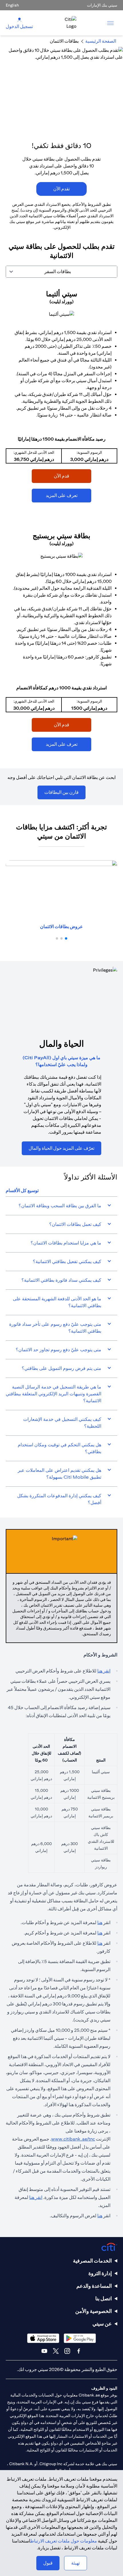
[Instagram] (67, 2351)
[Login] (19, 19)
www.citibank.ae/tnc (73, 2139)
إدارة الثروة (100, 2273)
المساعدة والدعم (94, 2286)
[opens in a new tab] (61, 314)
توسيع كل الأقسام (22, 1191)
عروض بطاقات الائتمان (61, 927)
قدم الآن (73, 476)
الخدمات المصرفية (92, 2261)
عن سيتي (102, 2324)
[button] (66, 938)
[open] (110, 23)
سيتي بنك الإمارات (102, 5)
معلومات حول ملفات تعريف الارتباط (64, 2541)
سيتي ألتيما (62, 294)
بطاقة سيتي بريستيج (61, 536)
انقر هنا (104, 1671)
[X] (56, 2351)
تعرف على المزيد (69, 495)
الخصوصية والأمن (94, 2311)
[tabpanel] (61, 523)
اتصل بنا (104, 2298)
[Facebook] (79, 2351)
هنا (100, 1923)
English (12, 5)
